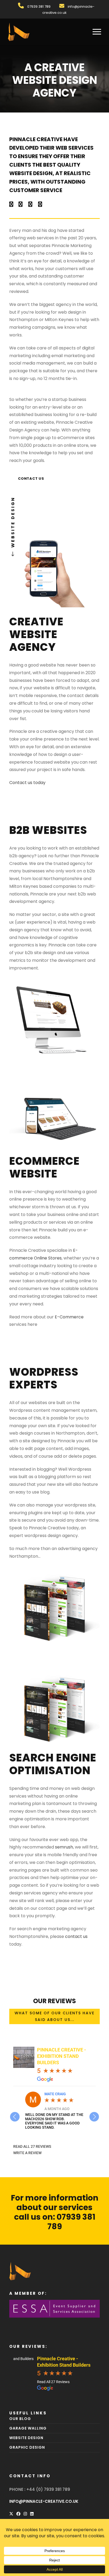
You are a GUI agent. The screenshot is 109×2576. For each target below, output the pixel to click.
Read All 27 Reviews (32, 2146)
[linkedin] (21, 204)
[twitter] (30, 204)
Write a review (27, 2153)
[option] (54, 2110)
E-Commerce (69, 1317)
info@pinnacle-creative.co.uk (44, 2502)
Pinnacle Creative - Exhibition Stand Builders (62, 2056)
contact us (76, 1936)
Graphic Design (27, 2448)
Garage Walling (28, 2428)
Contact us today (27, 783)
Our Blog (20, 2419)
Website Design (26, 2438)
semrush (64, 1847)
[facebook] (11, 204)
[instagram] (40, 204)
